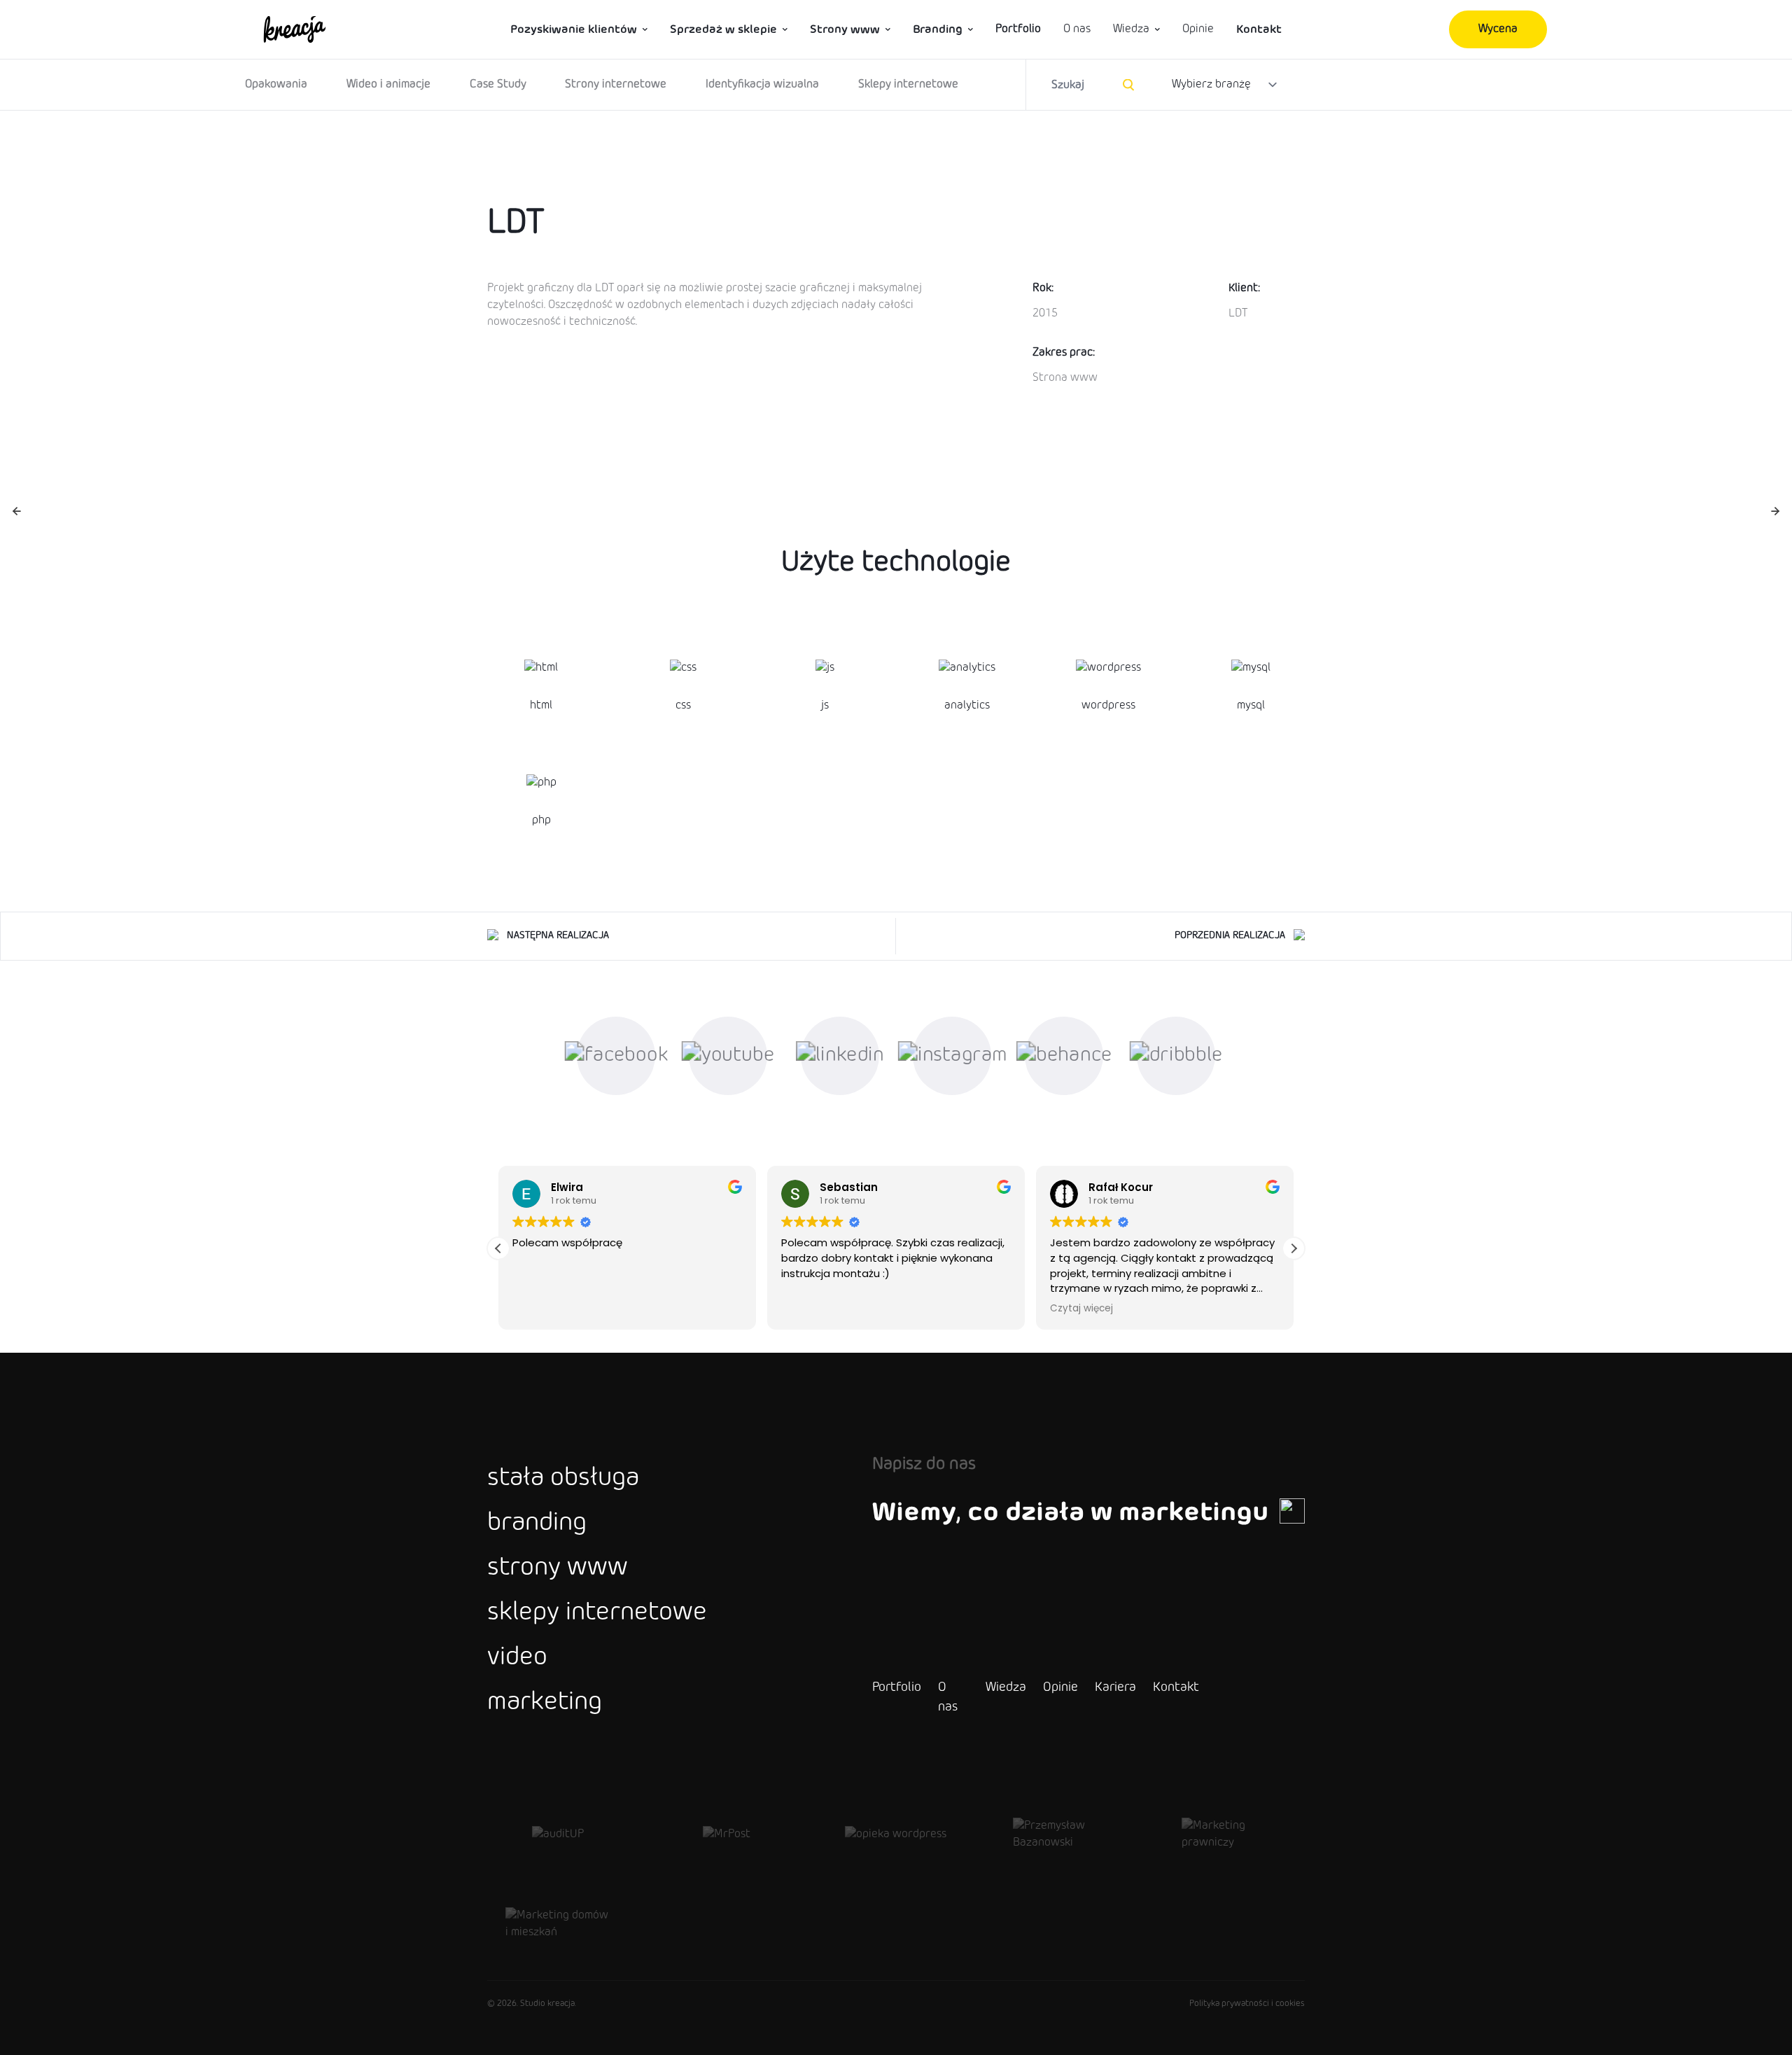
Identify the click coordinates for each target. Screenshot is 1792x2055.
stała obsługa (563, 1479)
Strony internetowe (616, 84)
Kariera (1115, 1687)
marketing (545, 1703)
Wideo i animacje (388, 84)
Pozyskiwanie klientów (574, 29)
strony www (558, 1568)
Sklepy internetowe (908, 84)
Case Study (498, 84)
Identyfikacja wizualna (762, 84)
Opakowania (276, 84)
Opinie (1198, 29)
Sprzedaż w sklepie (723, 29)
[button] (1294, 1248)
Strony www (845, 29)
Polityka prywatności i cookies (1247, 2004)
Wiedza (1131, 29)
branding (537, 1524)
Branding (938, 29)
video (517, 1658)
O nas (1077, 29)
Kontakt (1259, 29)
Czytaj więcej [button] (1074, 1309)
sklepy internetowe (597, 1613)
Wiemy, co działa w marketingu (1070, 1512)
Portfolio (1018, 29)
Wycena (1498, 29)
